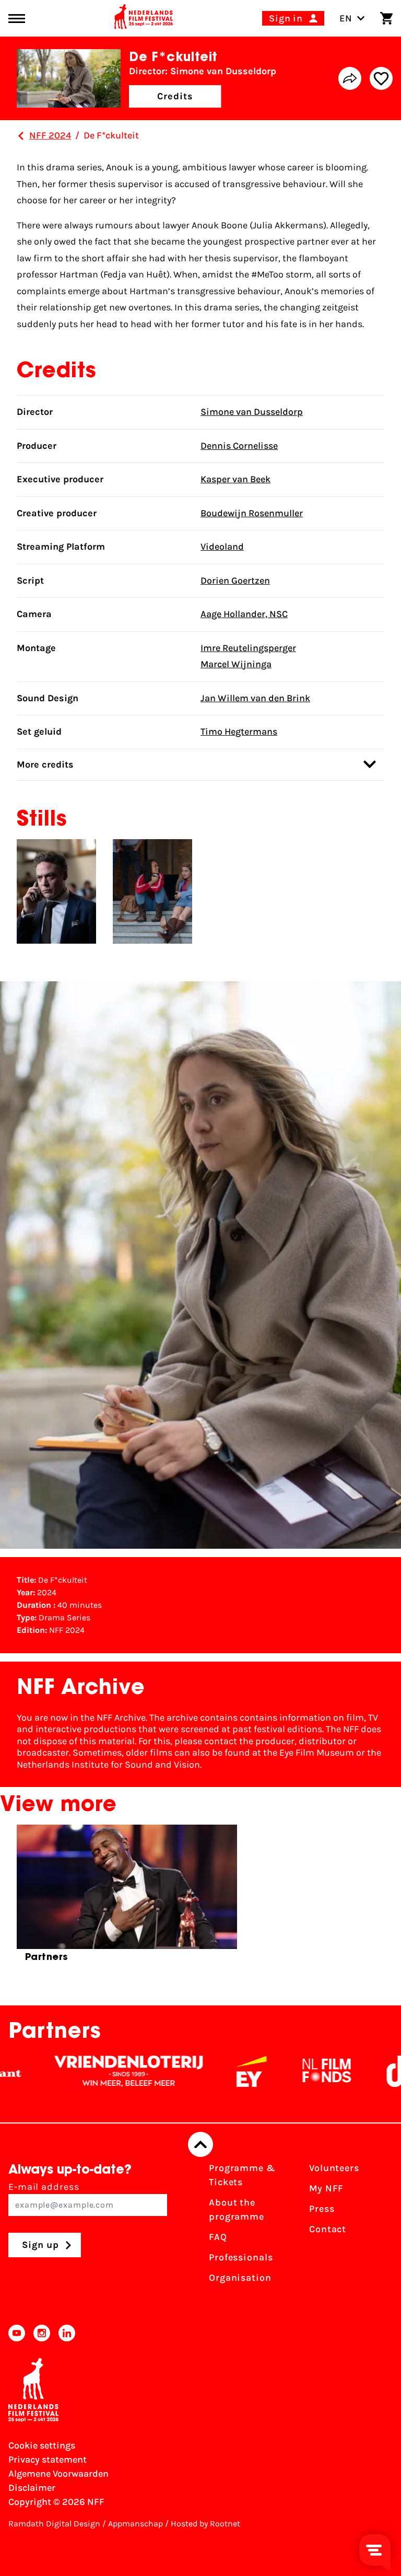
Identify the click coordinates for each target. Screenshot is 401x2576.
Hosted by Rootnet (205, 2523)
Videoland (222, 547)
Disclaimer (32, 2488)
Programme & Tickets (242, 2175)
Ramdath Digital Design (54, 2523)
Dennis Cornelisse (239, 446)
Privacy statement (48, 2459)
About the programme (237, 2209)
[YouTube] (17, 2333)
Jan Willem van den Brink (255, 698)
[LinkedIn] (67, 2333)
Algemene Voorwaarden (58, 2474)
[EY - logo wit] (209, 2071)
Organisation (240, 2278)
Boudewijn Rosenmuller (252, 513)
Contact (328, 2229)
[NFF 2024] (21, 136)
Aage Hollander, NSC (244, 614)
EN (346, 18)
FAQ (218, 2237)
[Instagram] (42, 2333)
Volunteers (334, 2168)
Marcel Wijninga (236, 664)
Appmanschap (135, 2523)
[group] (127, 1898)
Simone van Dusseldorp (252, 412)
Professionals (241, 2257)
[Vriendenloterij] (86, 2071)
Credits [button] (175, 96)
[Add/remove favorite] (381, 78)
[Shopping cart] (386, 18)
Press (322, 2209)
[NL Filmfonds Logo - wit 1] (284, 2071)
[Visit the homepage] (144, 18)
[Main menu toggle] (17, 19)
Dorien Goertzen (235, 581)
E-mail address (44, 2187)
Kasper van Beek (235, 479)
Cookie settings (42, 2445)
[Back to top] (200, 2144)
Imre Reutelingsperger (248, 648)
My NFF (326, 2188)
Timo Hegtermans (239, 732)
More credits (45, 764)
